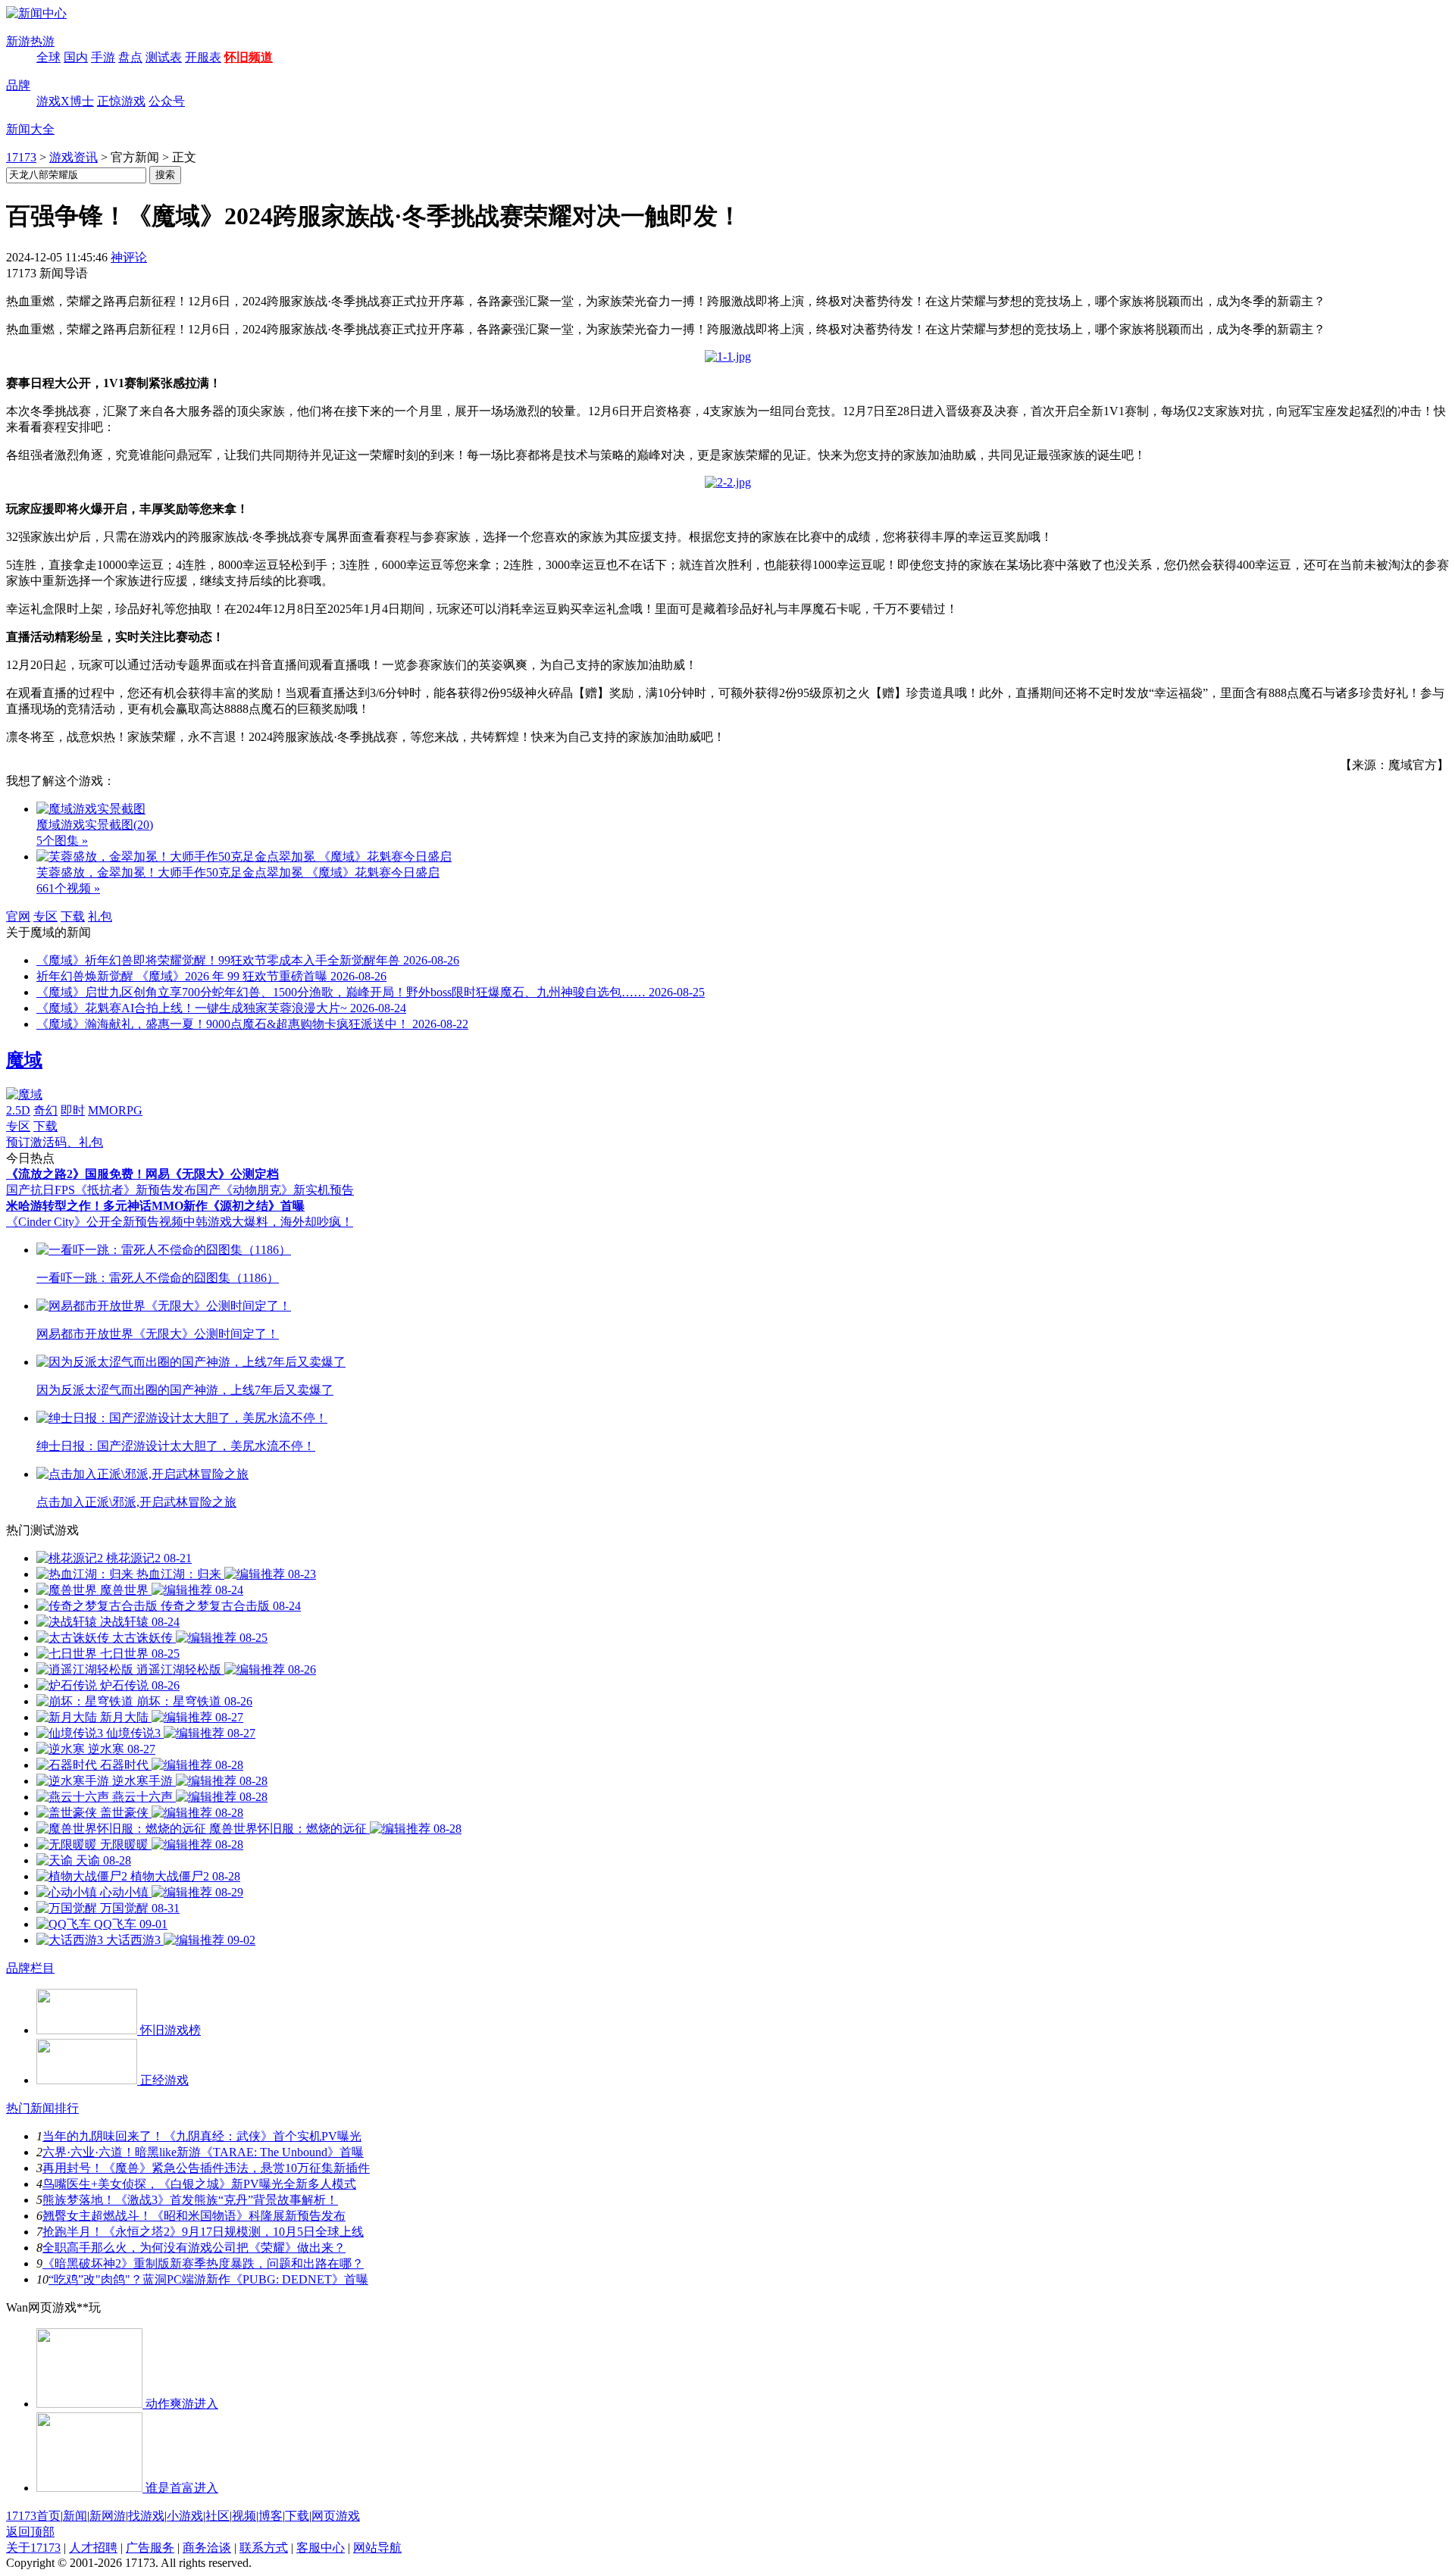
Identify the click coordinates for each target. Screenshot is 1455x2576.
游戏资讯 (74, 157)
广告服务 (150, 2548)
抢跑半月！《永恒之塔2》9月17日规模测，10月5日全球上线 (203, 2232)
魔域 (24, 1060)
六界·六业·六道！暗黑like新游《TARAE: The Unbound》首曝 (203, 2152)
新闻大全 (30, 129)
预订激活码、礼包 (55, 1142)
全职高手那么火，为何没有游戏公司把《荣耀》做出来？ (194, 2248)
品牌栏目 (30, 1968)
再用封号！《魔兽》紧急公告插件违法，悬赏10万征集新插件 (206, 2168)
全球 (48, 57)
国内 (76, 57)
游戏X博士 (65, 101)
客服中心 (321, 2548)
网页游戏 (336, 2516)
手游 (103, 57)
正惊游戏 (121, 101)
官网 (18, 916)
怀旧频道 (249, 57)
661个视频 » (68, 888)
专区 (45, 916)
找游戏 (146, 2516)
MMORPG (115, 1110)
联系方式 (264, 2548)
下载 (73, 916)
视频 (244, 2516)
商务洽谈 (207, 2548)
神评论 (129, 257)
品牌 (18, 85)
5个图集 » (62, 841)
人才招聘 (93, 2548)
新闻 (75, 2516)
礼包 (100, 916)
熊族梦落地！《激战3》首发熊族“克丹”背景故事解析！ (190, 2200)
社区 (217, 2516)
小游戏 (185, 2516)
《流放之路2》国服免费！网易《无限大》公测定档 (142, 1174)
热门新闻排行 (42, 2108)
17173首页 (33, 2516)
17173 (21, 157)
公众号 (167, 101)
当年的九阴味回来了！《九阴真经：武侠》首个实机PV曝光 (202, 2136)
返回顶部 (30, 2532)
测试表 (164, 57)
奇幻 (45, 1110)
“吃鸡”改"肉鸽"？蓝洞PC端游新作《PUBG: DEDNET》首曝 (208, 2279)
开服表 (203, 57)
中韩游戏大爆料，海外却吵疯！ (268, 1222)
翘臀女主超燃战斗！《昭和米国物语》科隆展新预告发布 (194, 2216)
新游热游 (30, 41)
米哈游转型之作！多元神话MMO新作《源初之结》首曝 (155, 1206)
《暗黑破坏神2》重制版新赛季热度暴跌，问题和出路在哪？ (203, 2263)
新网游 (108, 2516)
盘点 (130, 57)
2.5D (18, 1110)
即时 (73, 1110)
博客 (271, 2516)
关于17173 (33, 2548)
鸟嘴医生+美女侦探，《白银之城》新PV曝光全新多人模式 (199, 2184)
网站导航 (377, 2548)
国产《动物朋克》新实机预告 (275, 1190)
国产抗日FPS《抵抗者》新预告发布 (101, 1190)
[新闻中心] (36, 13)
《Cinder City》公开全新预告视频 (95, 1222)
